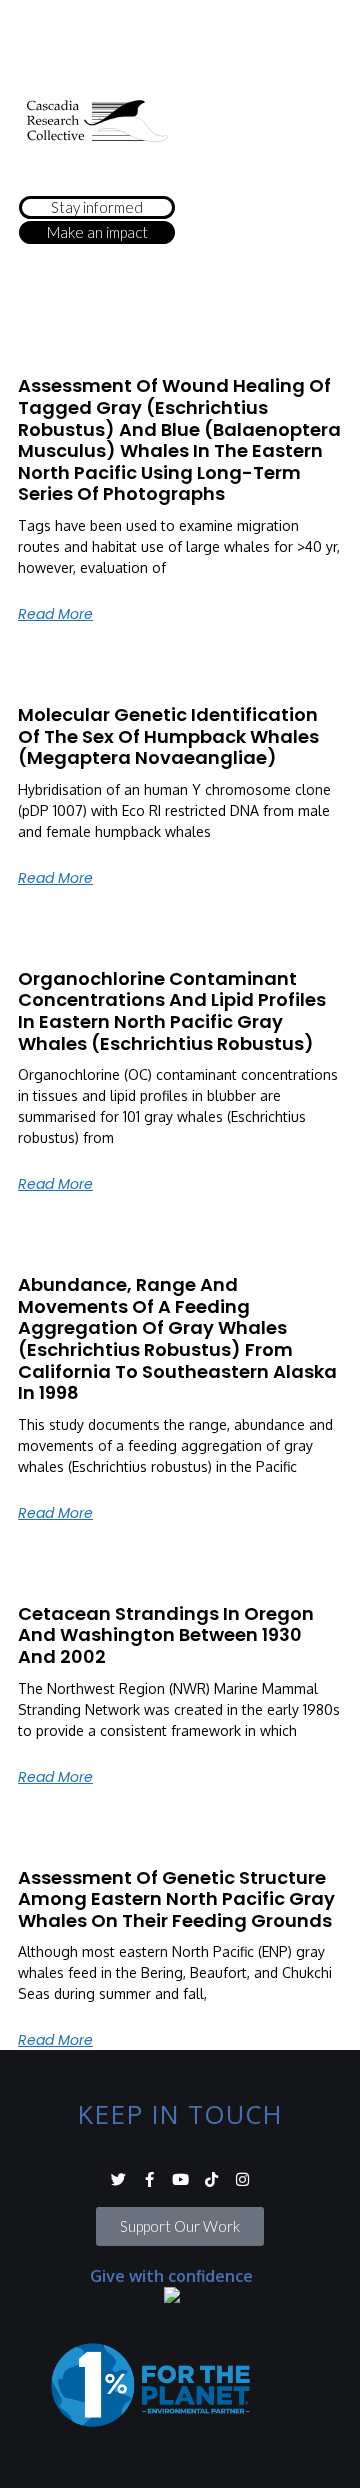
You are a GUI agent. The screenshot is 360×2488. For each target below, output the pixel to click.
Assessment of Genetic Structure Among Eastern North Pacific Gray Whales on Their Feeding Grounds (176, 1899)
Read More (55, 614)
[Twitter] (118, 2179)
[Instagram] (242, 2179)
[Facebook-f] (149, 2179)
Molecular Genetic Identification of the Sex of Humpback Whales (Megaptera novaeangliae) (168, 736)
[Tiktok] (211, 2179)
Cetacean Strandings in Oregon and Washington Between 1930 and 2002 (166, 1635)
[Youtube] (180, 2179)
